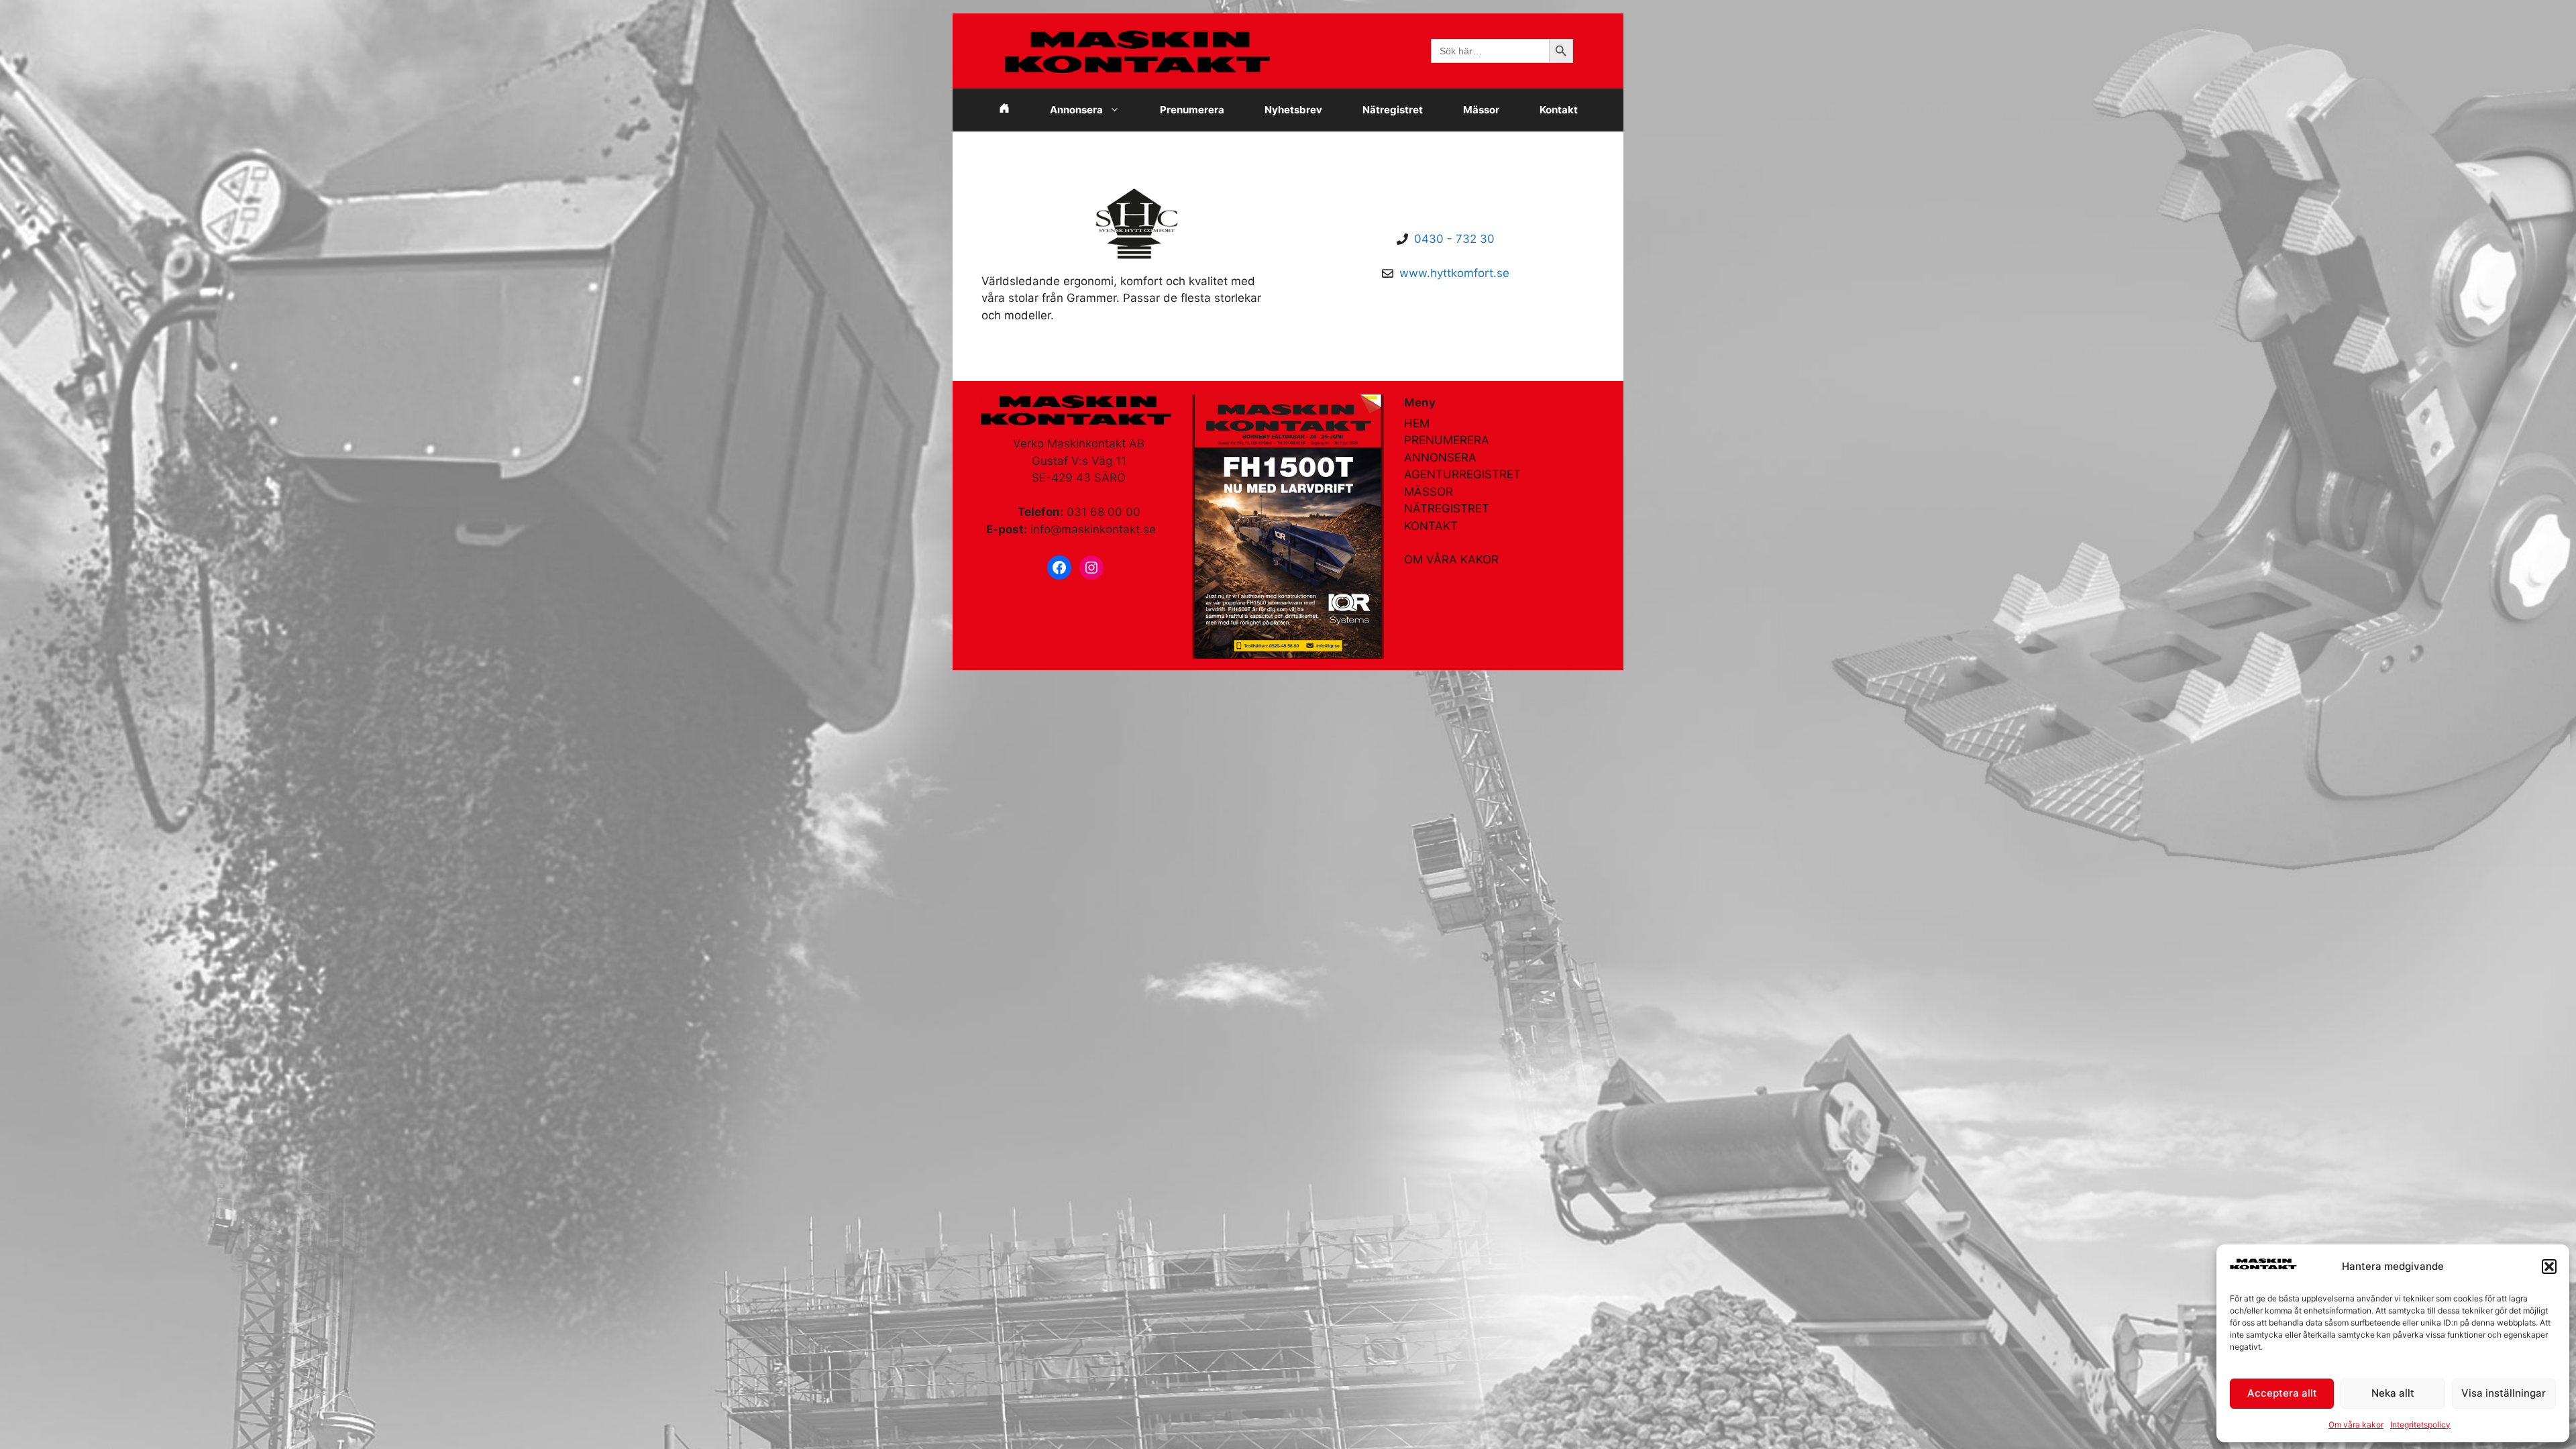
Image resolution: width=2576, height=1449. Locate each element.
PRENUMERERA (1447, 440)
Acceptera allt (2282, 1393)
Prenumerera (1192, 110)
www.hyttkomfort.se (1454, 273)
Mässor (1481, 110)
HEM (1417, 423)
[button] (2549, 1267)
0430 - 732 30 (1454, 239)
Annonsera (1076, 110)
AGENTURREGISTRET (1462, 474)
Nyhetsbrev (1293, 110)
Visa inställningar (2504, 1393)
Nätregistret (1393, 110)
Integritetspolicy (2420, 1425)
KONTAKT (1431, 526)
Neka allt (2393, 1393)
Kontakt (1559, 110)
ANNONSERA (1440, 458)
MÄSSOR (1429, 492)
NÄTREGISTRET (1447, 508)
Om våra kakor (2356, 1425)
